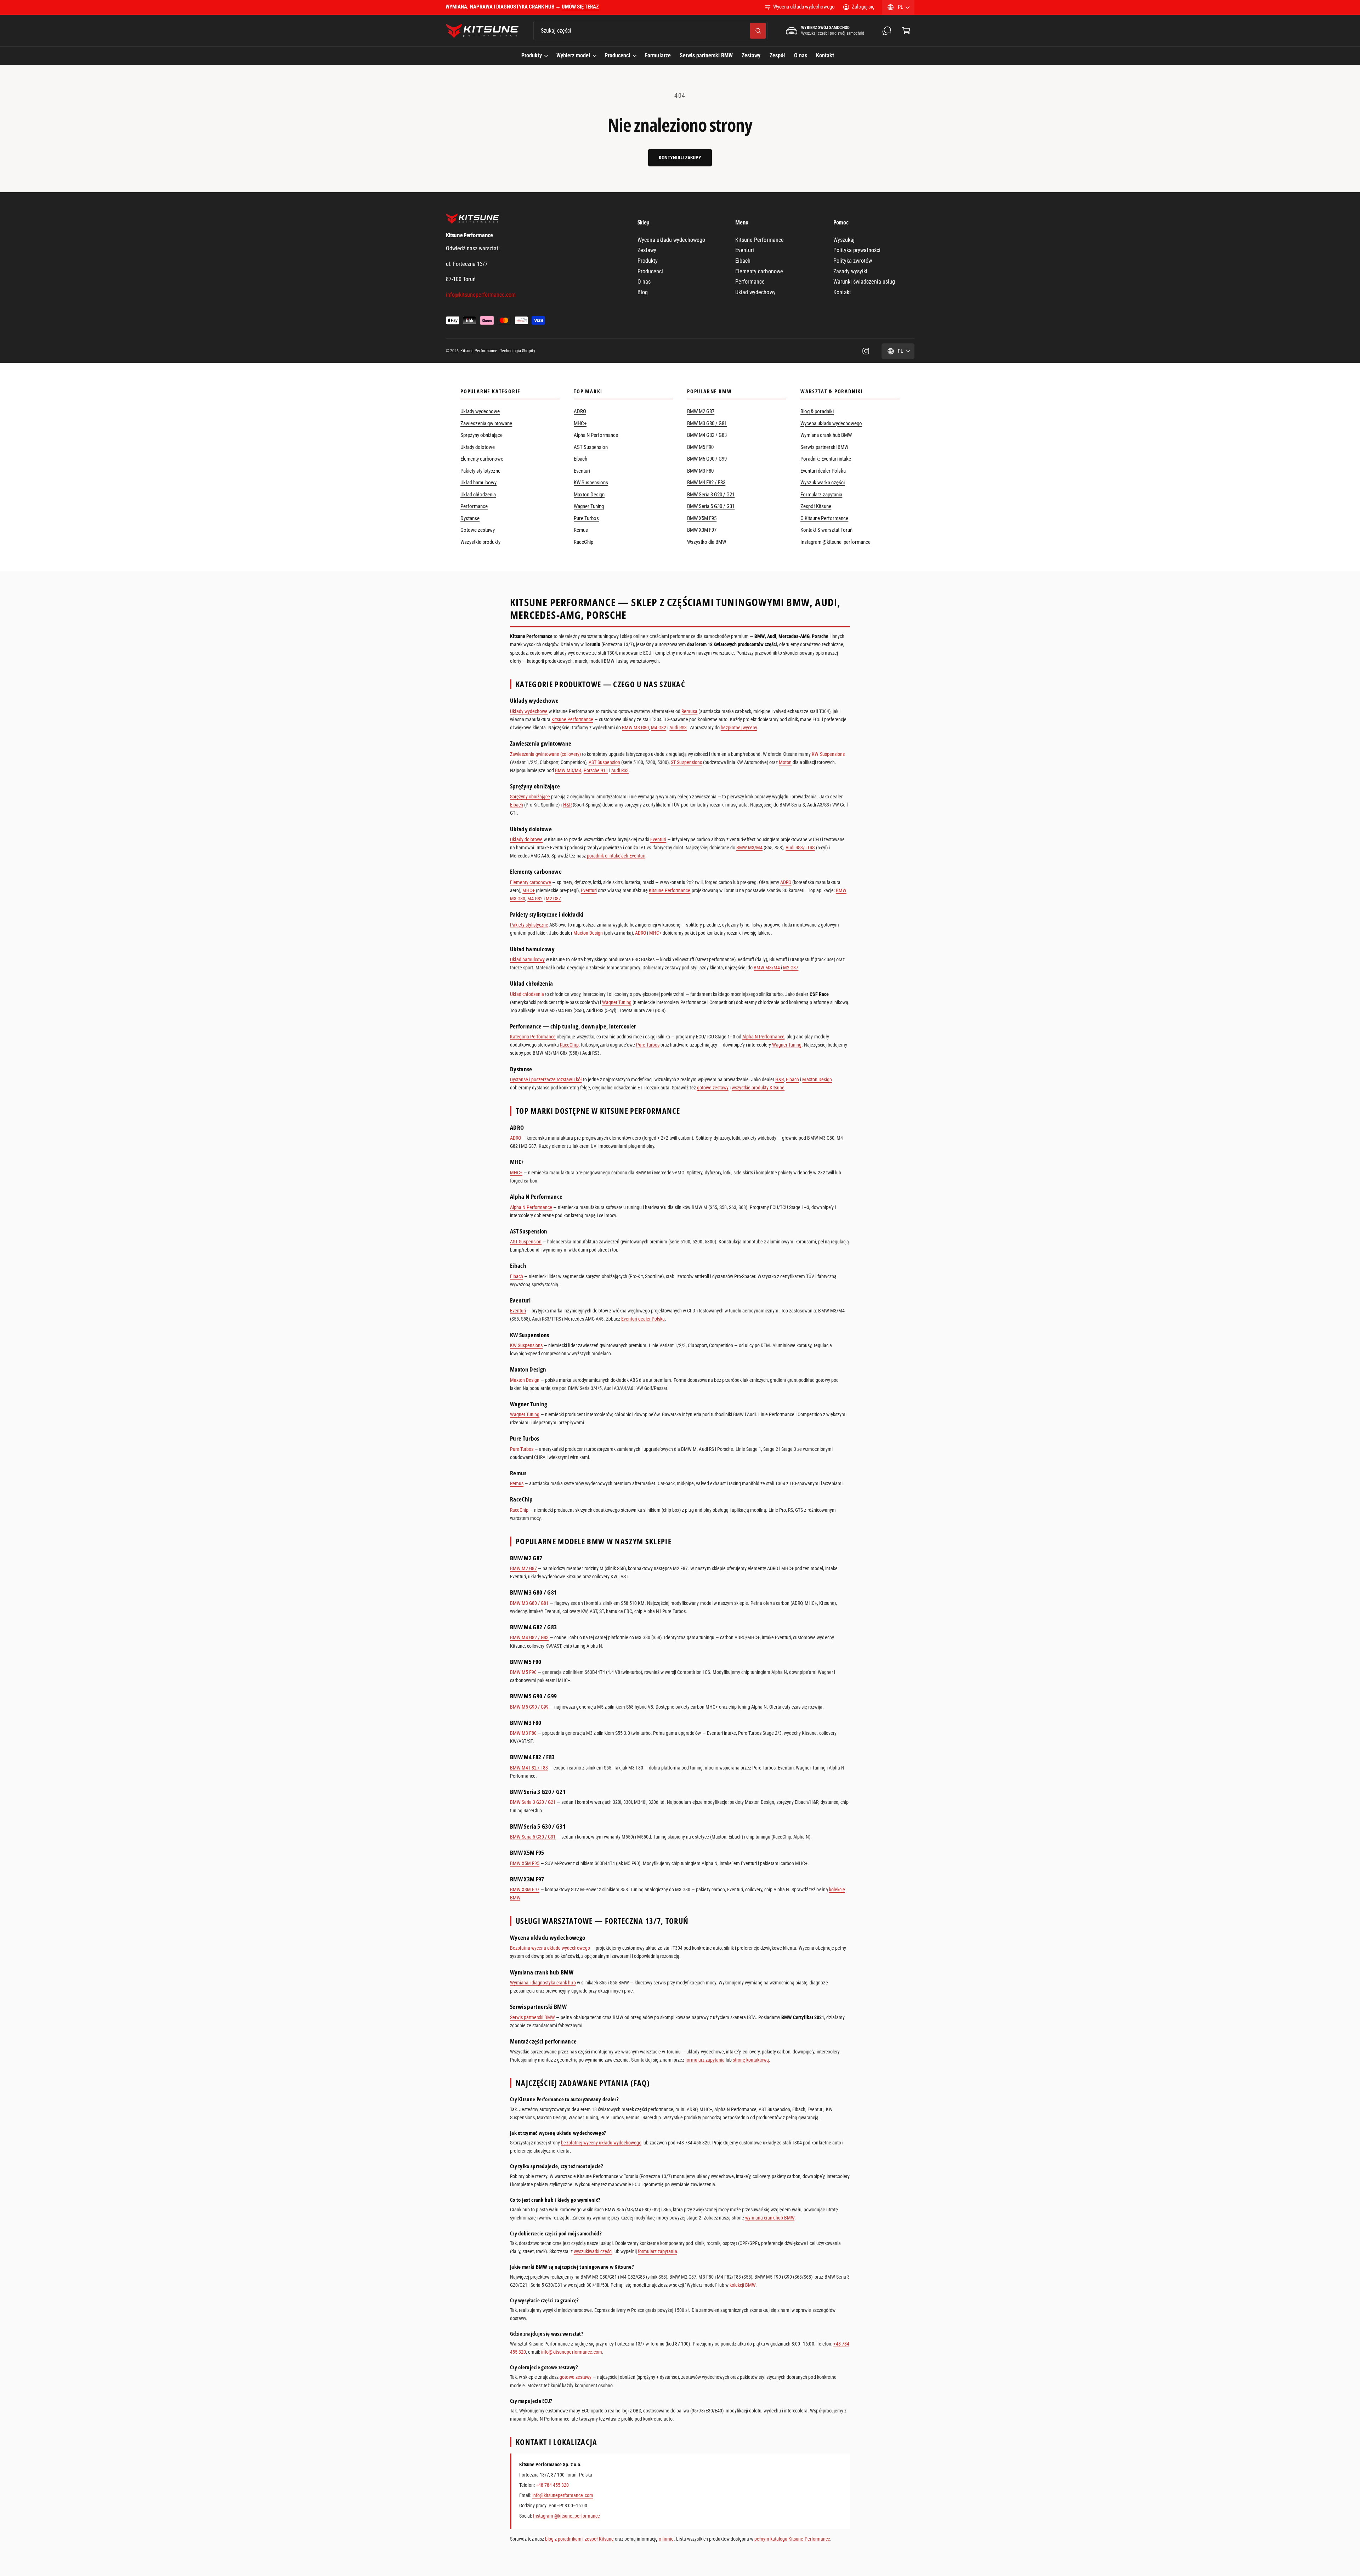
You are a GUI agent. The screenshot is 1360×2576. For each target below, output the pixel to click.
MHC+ (580, 423)
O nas (644, 282)
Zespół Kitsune (816, 506)
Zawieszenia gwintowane (486, 423)
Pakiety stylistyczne (480, 471)
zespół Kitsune (599, 2539)
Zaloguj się (863, 7)
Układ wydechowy (755, 292)
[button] (906, 31)
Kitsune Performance (759, 240)
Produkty (532, 55)
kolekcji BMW (743, 2285)
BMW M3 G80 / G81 (707, 423)
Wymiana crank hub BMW (826, 435)
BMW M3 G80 (635, 728)
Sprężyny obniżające (481, 435)
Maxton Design (589, 495)
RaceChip (583, 542)
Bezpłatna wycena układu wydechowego (550, 1948)
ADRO (580, 411)
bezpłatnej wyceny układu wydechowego (601, 2143)
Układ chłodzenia (478, 495)
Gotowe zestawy (478, 530)
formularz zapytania (705, 2060)
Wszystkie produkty (480, 542)
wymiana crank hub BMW (770, 2218)
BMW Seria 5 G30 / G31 (711, 506)
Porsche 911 (596, 770)
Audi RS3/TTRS (800, 848)
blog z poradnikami (564, 2539)
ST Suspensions (686, 762)
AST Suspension (591, 447)
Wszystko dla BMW (707, 542)
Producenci (617, 55)
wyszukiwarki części (593, 2251)
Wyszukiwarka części (823, 483)
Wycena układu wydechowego (804, 7)
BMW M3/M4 (568, 770)
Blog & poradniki (817, 411)
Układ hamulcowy (478, 483)
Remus (581, 530)
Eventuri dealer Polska (823, 471)
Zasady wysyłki (850, 271)
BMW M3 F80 (700, 471)
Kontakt (842, 292)
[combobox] (650, 31)
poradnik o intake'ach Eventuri (616, 856)
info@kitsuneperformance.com (571, 2352)
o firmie (666, 2539)
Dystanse (470, 518)
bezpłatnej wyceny (739, 728)
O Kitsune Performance (824, 518)
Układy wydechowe (480, 411)
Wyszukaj (844, 240)
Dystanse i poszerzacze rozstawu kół (546, 1079)
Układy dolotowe (478, 447)
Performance (750, 282)
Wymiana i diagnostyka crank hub (543, 1983)
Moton (785, 762)
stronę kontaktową (751, 2060)
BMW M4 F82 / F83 (706, 483)
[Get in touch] (887, 31)
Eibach (743, 261)
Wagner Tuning (589, 506)
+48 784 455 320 (552, 2485)
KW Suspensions (591, 483)
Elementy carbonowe (759, 271)
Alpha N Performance (596, 435)
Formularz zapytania (821, 495)
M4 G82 (659, 728)
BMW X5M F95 (702, 518)
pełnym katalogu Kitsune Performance (792, 2539)
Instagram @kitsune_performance (836, 542)
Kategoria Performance (533, 1037)
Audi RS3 (678, 728)
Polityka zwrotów (853, 261)
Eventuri (745, 250)
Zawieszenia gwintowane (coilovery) (545, 754)
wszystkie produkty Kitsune (758, 1088)
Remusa (689, 711)
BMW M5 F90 (700, 447)
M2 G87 (553, 899)
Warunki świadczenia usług (864, 282)
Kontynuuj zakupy (680, 158)
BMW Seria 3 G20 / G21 (711, 495)
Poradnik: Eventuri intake (826, 459)
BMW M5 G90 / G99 (707, 459)
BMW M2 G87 (701, 411)
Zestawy (647, 250)
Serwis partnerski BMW (824, 447)
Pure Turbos (586, 518)
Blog (643, 292)
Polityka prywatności (857, 250)
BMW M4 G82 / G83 (707, 435)
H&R (567, 805)
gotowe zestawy (713, 1088)
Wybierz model (573, 55)
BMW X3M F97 (702, 530)
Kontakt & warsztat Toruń (826, 530)
